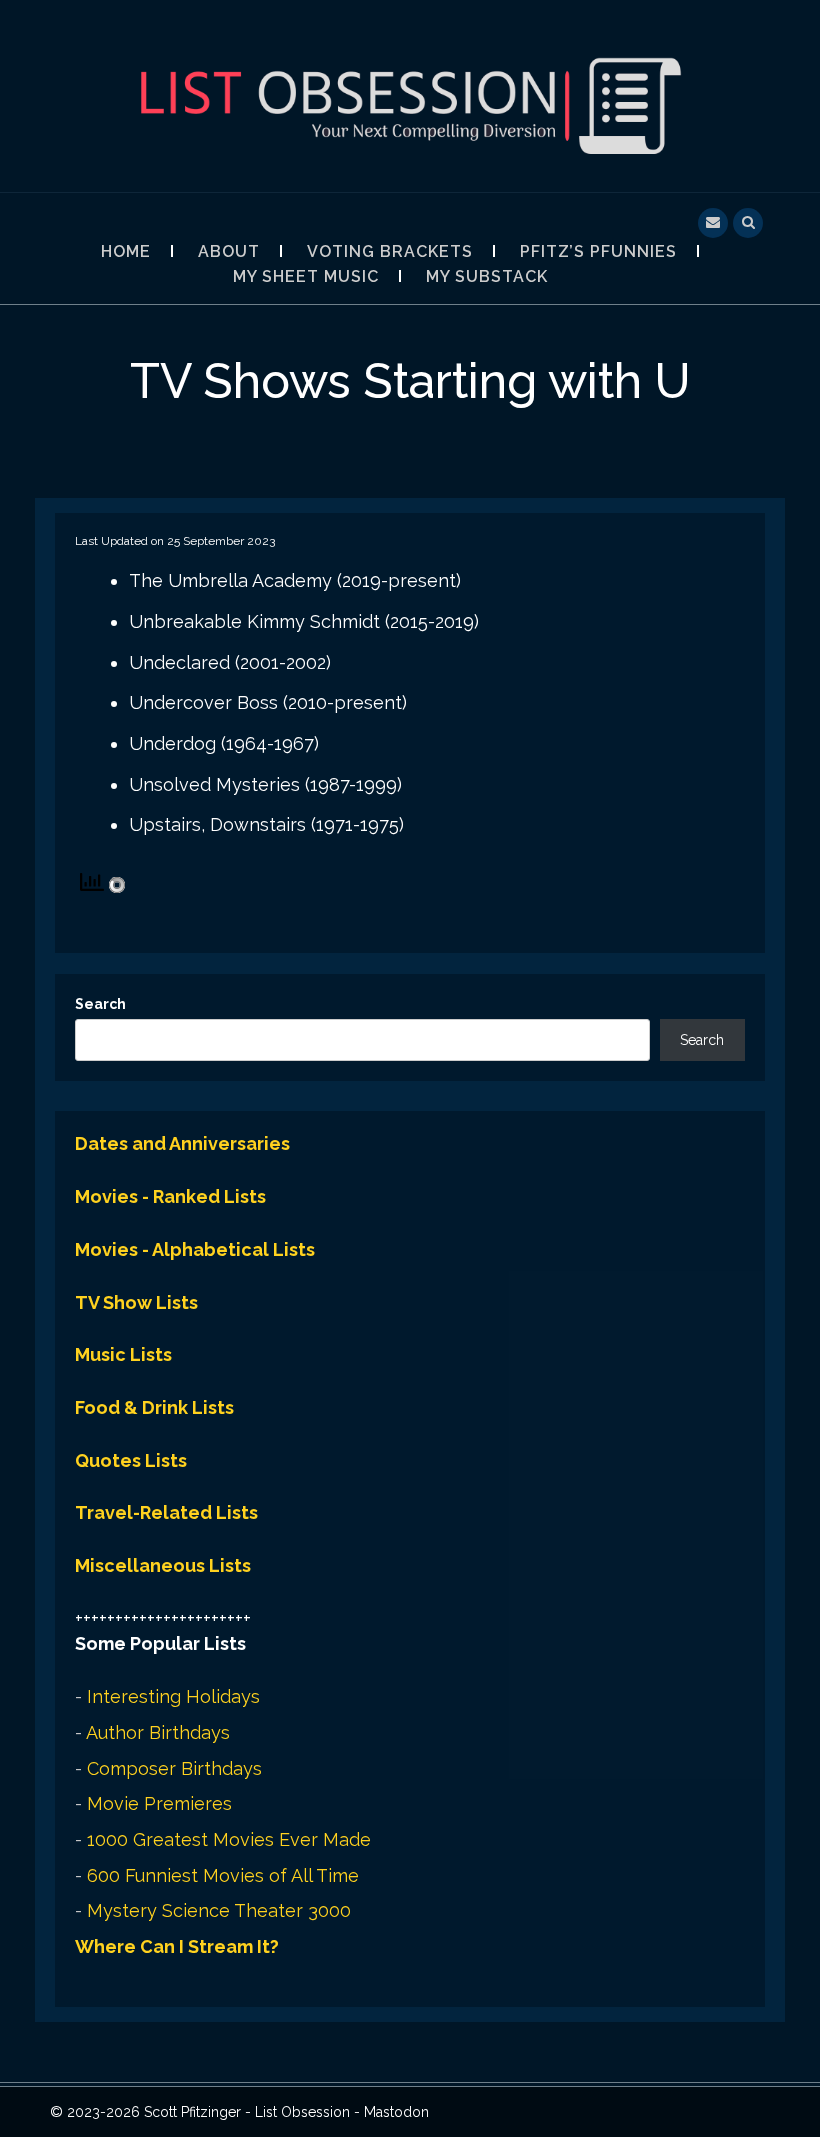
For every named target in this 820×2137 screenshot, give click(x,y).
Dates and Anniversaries (182, 1143)
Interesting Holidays (173, 1696)
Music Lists (123, 1354)
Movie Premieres (159, 1803)
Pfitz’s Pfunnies (598, 251)
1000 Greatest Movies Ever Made (229, 1839)
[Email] (713, 220)
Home (126, 251)
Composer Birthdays (174, 1768)
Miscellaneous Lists (163, 1565)
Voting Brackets (390, 251)
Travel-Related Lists (166, 1512)
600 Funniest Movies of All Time (223, 1875)
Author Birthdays (158, 1732)
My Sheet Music (306, 276)
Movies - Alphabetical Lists (195, 1249)
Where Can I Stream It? (177, 1946)
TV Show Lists (136, 1302)
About (229, 251)
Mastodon (396, 2112)
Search (100, 1004)
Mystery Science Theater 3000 (219, 1910)
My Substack (487, 276)
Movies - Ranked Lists (170, 1196)
